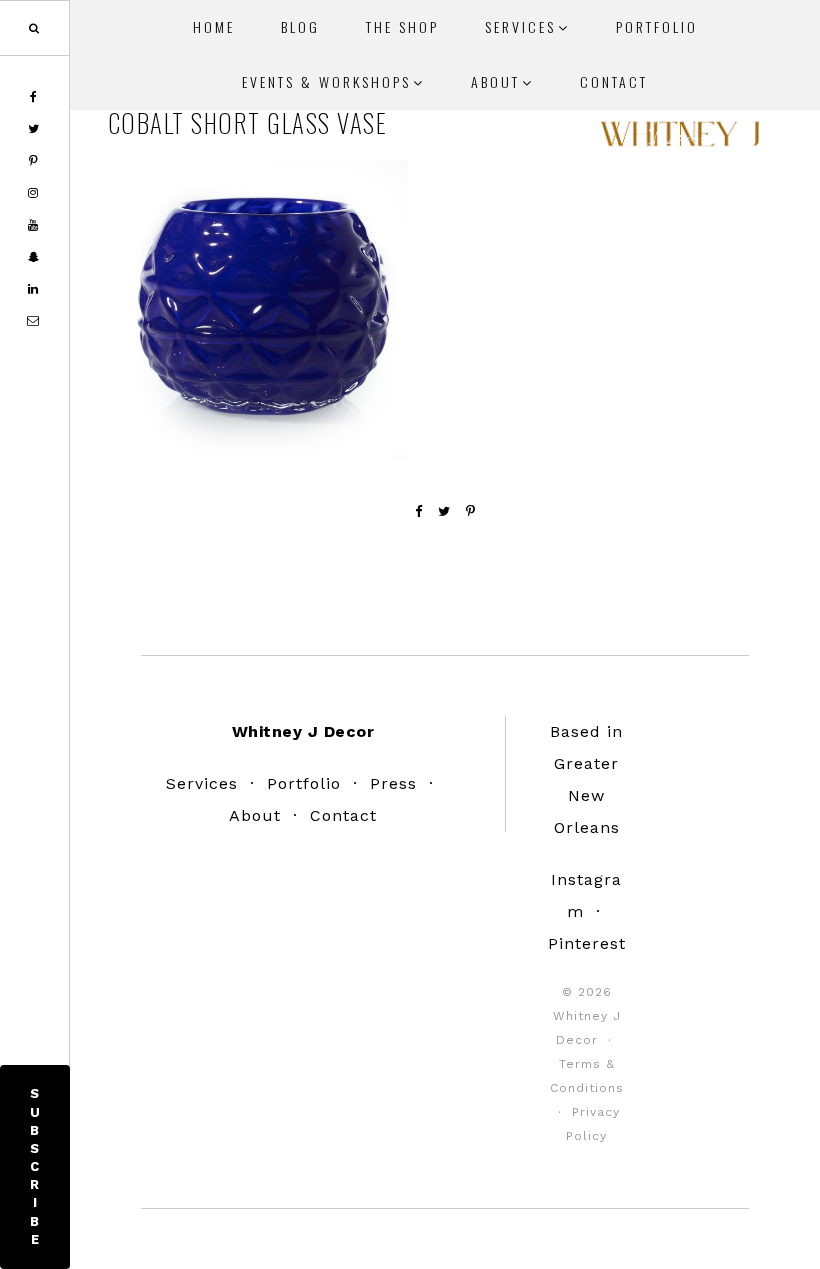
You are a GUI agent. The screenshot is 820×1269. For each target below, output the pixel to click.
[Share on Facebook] (419, 511)
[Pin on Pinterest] (471, 511)
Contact (343, 815)
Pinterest (587, 943)
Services (202, 783)
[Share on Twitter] (444, 511)
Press (393, 783)
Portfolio (304, 783)
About (255, 815)
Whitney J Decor (680, 140)
